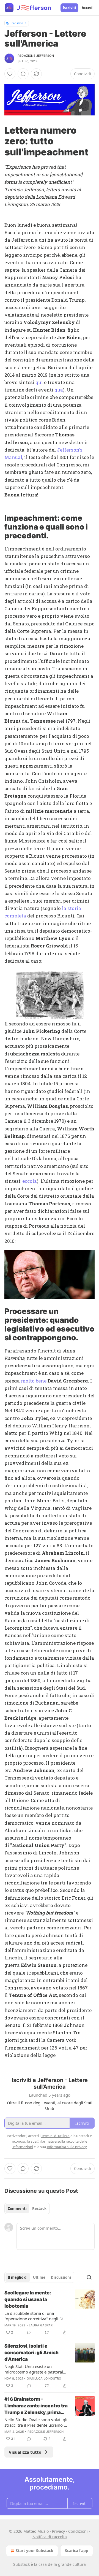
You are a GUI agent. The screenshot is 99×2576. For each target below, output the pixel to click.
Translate (17, 23)
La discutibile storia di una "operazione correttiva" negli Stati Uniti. (36, 2316)
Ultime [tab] (39, 2277)
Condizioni (78, 2531)
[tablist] (27, 2208)
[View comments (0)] (23, 74)
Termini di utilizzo (55, 2136)
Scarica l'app (77, 2551)
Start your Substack (35, 2551)
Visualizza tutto (25, 2452)
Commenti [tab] (17, 2208)
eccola (30, 1181)
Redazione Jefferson (36, 56)
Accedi (88, 8)
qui (39, 382)
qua (59, 390)
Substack (21, 2564)
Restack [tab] (39, 2208)
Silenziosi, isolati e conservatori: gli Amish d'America (31, 2353)
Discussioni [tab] (61, 2277)
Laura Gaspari (41, 2325)
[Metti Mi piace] (10, 74)
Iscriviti (69, 8)
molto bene (34, 1381)
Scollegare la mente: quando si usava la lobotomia (28, 2299)
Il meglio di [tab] (18, 2277)
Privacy (58, 2531)
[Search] (89, 2277)
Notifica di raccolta (50, 2537)
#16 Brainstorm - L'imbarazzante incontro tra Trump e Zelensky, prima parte (36, 2406)
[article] (50, 2313)
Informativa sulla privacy (67, 2147)
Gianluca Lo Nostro (44, 2378)
